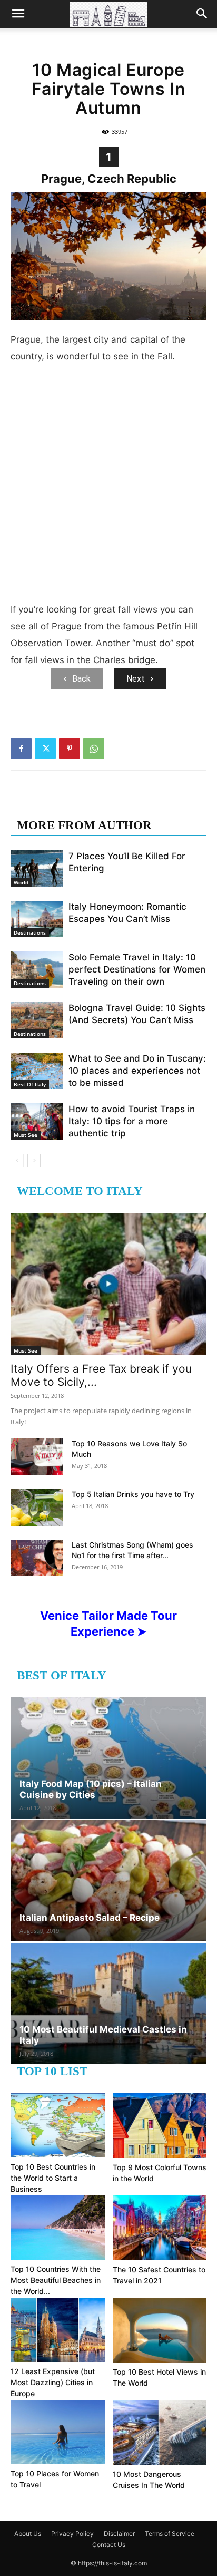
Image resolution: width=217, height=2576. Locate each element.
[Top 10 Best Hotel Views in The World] (160, 2330)
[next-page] (34, 1160)
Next (136, 679)
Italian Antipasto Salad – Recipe (90, 1918)
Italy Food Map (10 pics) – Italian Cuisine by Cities (91, 1789)
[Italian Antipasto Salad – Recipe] (108, 1881)
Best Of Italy (30, 1084)
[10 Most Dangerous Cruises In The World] (160, 2432)
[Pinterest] (70, 749)
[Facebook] (21, 749)
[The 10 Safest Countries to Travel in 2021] (160, 2228)
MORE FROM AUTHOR (84, 825)
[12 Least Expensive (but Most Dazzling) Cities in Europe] (58, 2330)
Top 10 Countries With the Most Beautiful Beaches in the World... (56, 2280)
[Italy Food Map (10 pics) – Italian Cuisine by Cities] (108, 1758)
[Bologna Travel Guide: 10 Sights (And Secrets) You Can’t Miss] (37, 1020)
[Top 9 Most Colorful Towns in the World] (160, 2126)
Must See (26, 1135)
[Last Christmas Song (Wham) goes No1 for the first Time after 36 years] (37, 1558)
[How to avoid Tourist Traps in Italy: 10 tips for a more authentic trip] (37, 1121)
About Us (28, 2534)
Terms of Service (170, 2534)
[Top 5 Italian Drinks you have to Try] (37, 1508)
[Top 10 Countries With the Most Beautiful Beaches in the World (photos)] (58, 2228)
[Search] (202, 14)
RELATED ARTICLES (78, 804)
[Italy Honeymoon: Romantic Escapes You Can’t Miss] (37, 919)
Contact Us (109, 2545)
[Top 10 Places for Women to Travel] (58, 2432)
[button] (18, 14)
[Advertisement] (108, 487)
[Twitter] (45, 749)
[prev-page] (17, 1160)
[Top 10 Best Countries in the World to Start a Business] (58, 2125)
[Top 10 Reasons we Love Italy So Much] (37, 1457)
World (21, 882)
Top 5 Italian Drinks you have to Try (133, 1494)
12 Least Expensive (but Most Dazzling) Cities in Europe (53, 2382)
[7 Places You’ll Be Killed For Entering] (37, 868)
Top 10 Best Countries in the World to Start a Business (53, 2178)
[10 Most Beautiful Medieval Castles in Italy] (108, 2004)
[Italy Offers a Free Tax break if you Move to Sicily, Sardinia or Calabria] (108, 1284)
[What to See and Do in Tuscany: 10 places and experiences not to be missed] (37, 1071)
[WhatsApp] (94, 749)
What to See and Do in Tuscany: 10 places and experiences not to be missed (137, 1071)
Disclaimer (119, 2534)
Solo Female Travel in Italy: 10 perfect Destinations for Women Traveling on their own (137, 969)
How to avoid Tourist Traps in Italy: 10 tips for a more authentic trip (132, 1121)
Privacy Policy (72, 2534)
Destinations (30, 932)
